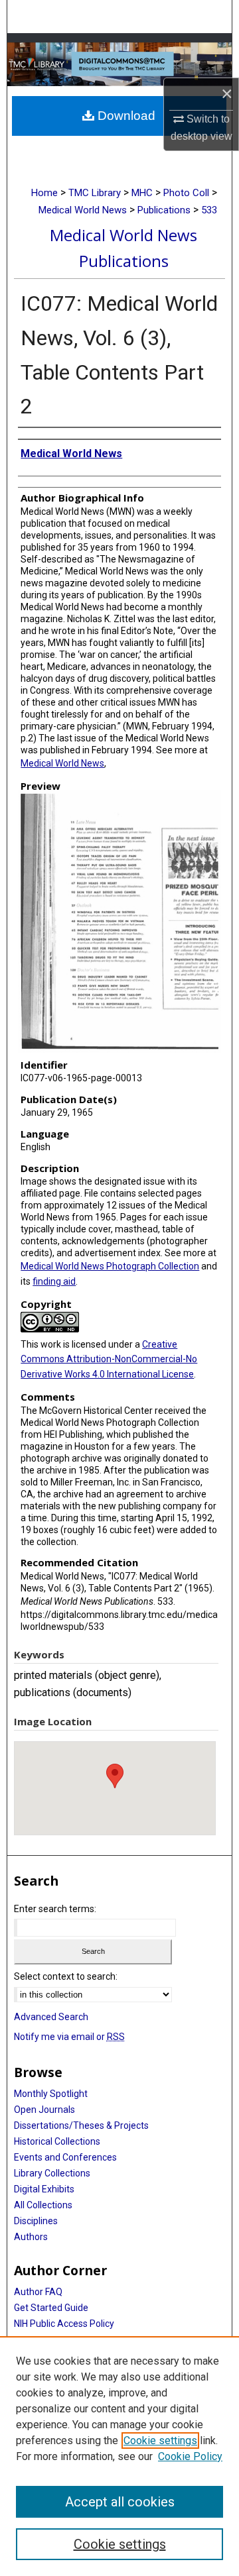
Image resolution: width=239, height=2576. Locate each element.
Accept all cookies (120, 2502)
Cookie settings (160, 2441)
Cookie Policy (190, 2456)
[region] (119, 2456)
